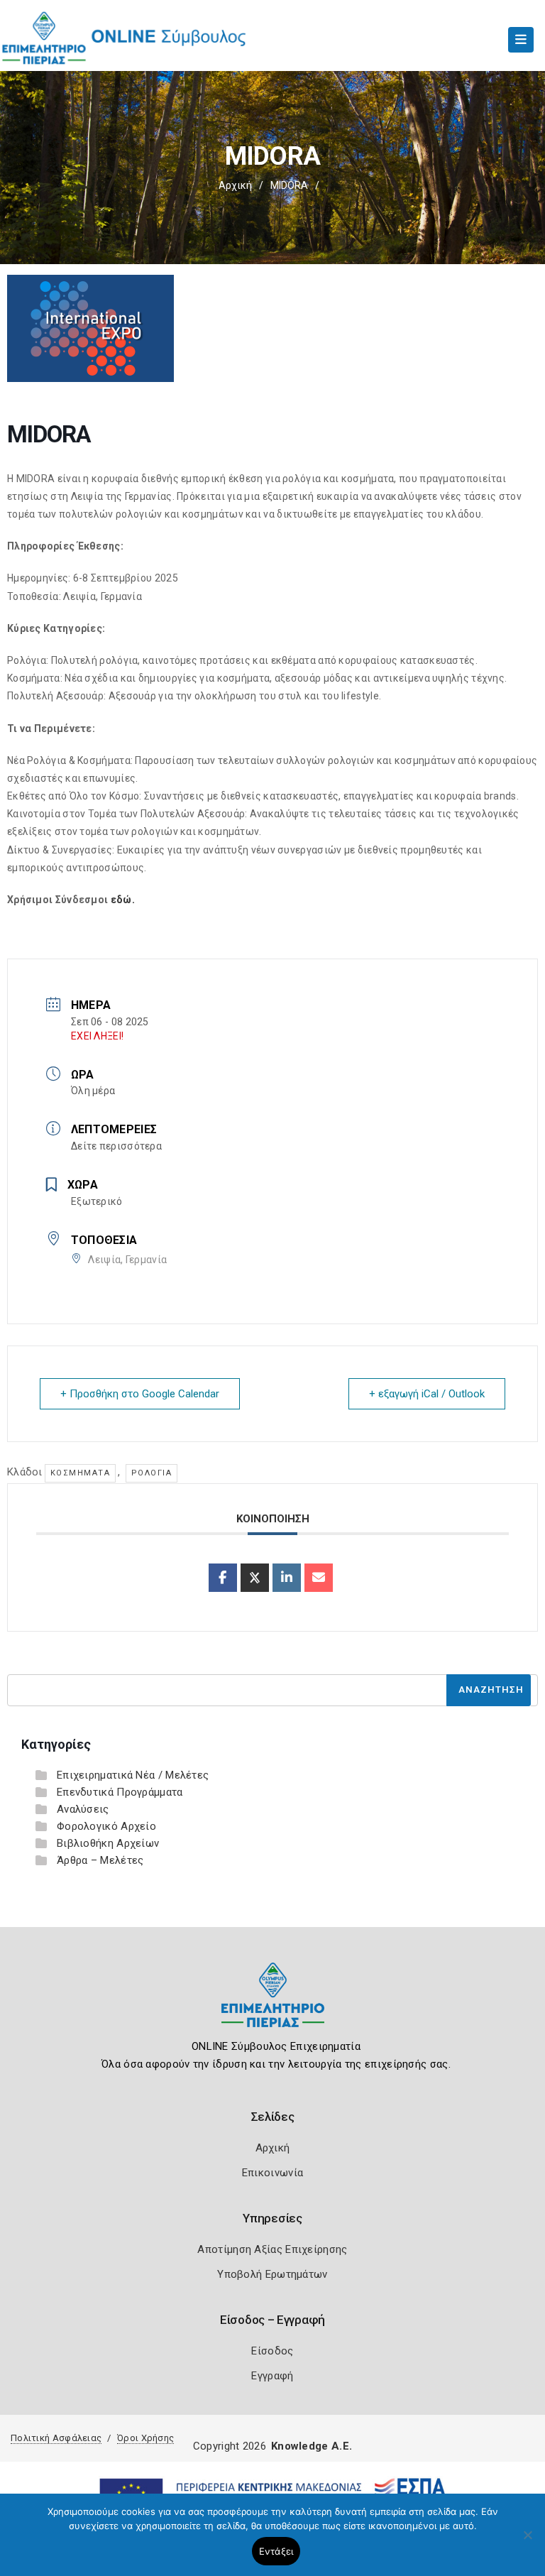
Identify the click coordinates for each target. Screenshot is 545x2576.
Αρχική (235, 185)
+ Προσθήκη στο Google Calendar (140, 1394)
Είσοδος (272, 2351)
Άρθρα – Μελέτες (100, 1860)
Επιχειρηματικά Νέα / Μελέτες (133, 1775)
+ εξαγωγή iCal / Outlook (427, 1394)
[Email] (319, 1578)
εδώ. (123, 900)
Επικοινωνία (272, 2173)
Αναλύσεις (83, 1809)
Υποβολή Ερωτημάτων (272, 2274)
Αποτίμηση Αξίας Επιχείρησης (272, 2249)
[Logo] (273, 2005)
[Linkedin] (287, 1578)
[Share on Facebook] (223, 1578)
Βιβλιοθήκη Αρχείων (108, 1843)
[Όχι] (527, 2542)
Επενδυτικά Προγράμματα (120, 1792)
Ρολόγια (152, 1473)
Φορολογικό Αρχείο (106, 1826)
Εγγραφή (272, 2376)
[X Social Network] (255, 1578)
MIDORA (289, 185)
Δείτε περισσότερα (116, 1146)
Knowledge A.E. (312, 2446)
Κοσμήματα (81, 1473)
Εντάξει (276, 2551)
